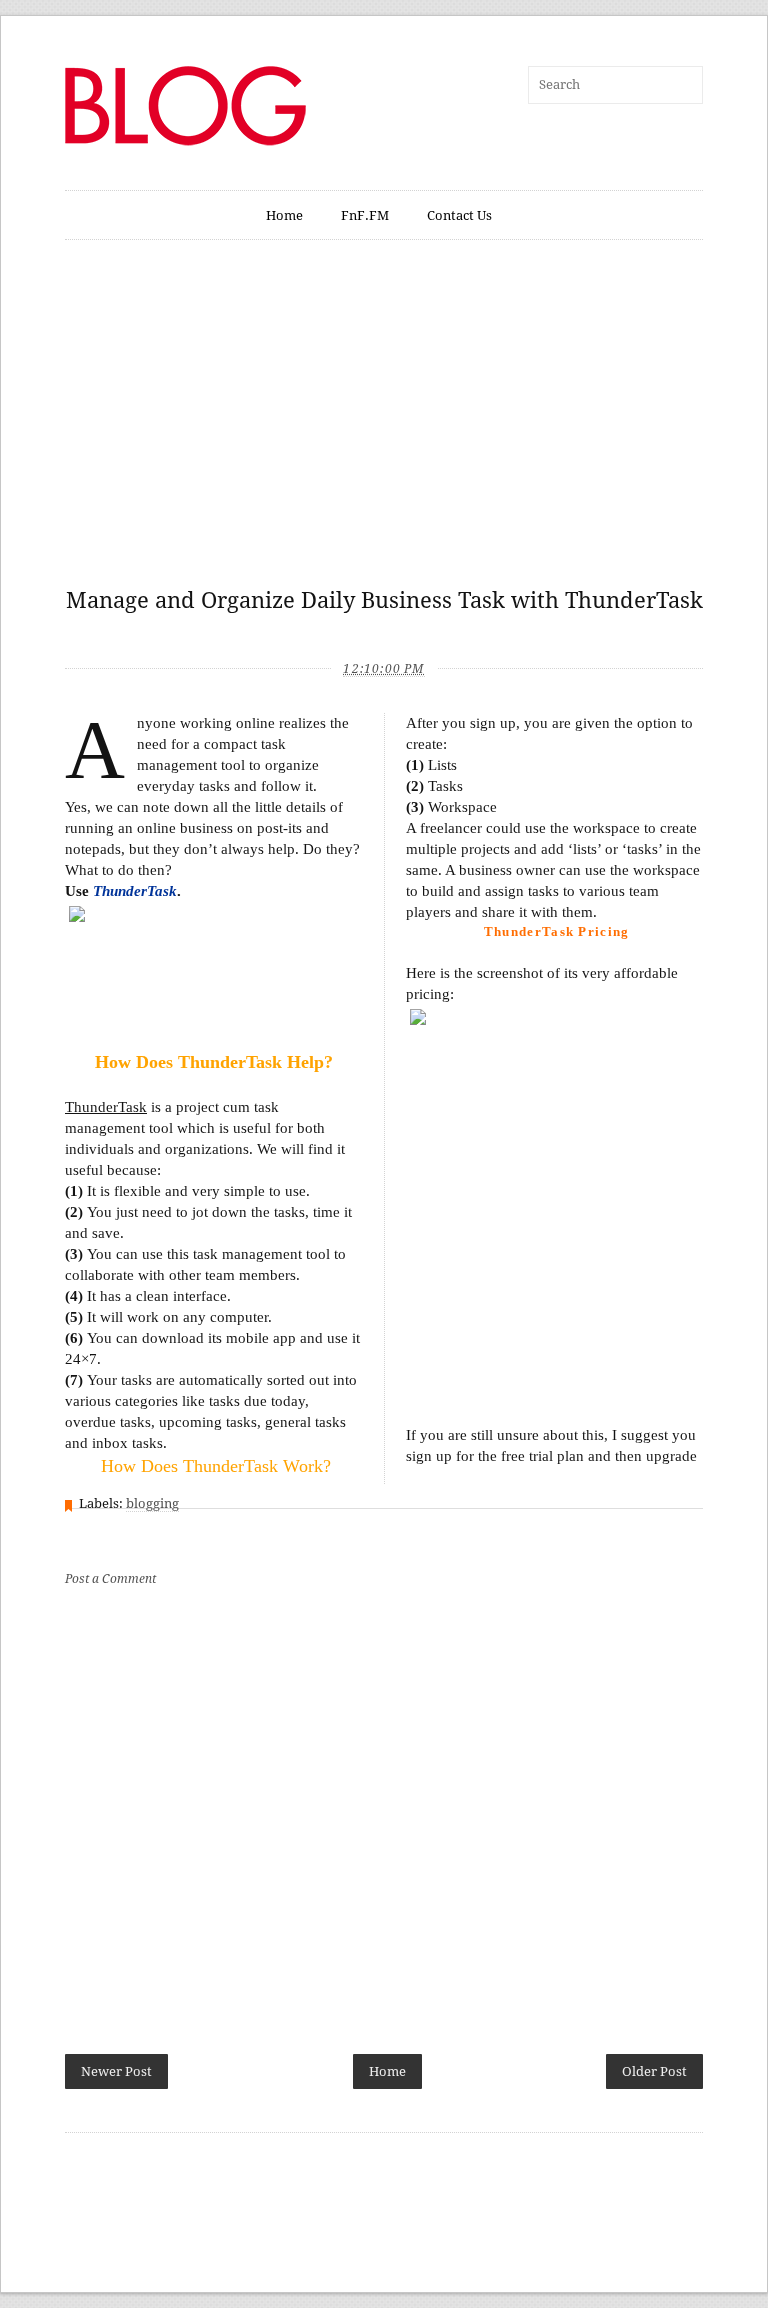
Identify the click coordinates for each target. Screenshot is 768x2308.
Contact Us (459, 215)
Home (284, 215)
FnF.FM (365, 215)
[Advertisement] (384, 424)
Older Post (654, 2071)
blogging (152, 1503)
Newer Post (116, 2071)
